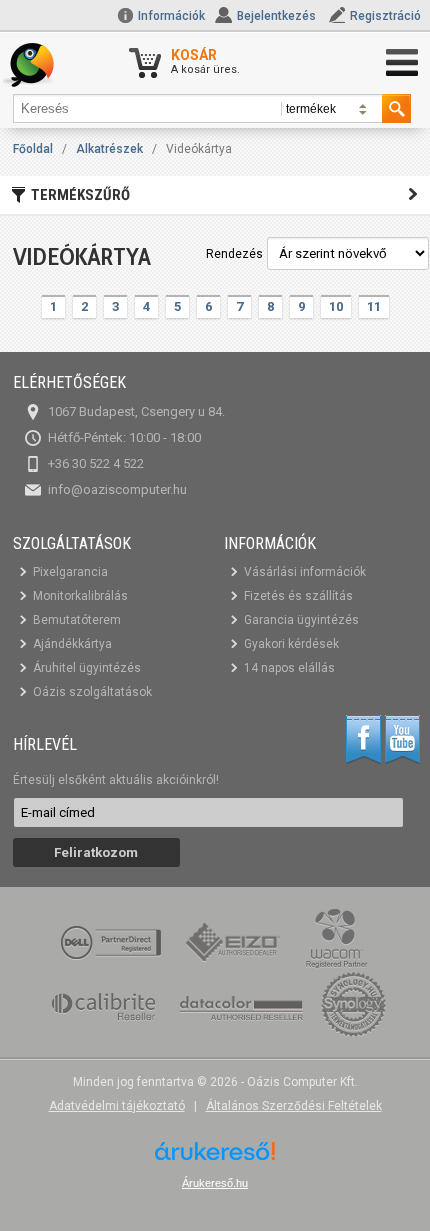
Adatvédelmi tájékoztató (117, 1106)
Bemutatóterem (77, 620)
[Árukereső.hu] (215, 1158)
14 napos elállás (289, 668)
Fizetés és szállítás (298, 596)
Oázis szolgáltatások (92, 692)
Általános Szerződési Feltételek (294, 1106)
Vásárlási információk (305, 572)
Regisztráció (385, 16)
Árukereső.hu (215, 1183)
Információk (170, 16)
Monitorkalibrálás (80, 596)
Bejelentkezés (276, 16)
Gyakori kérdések (291, 644)
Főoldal (33, 149)
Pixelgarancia (70, 572)
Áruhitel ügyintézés (87, 668)
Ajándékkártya (72, 644)
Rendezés (234, 254)
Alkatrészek (109, 149)
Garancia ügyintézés (301, 620)
